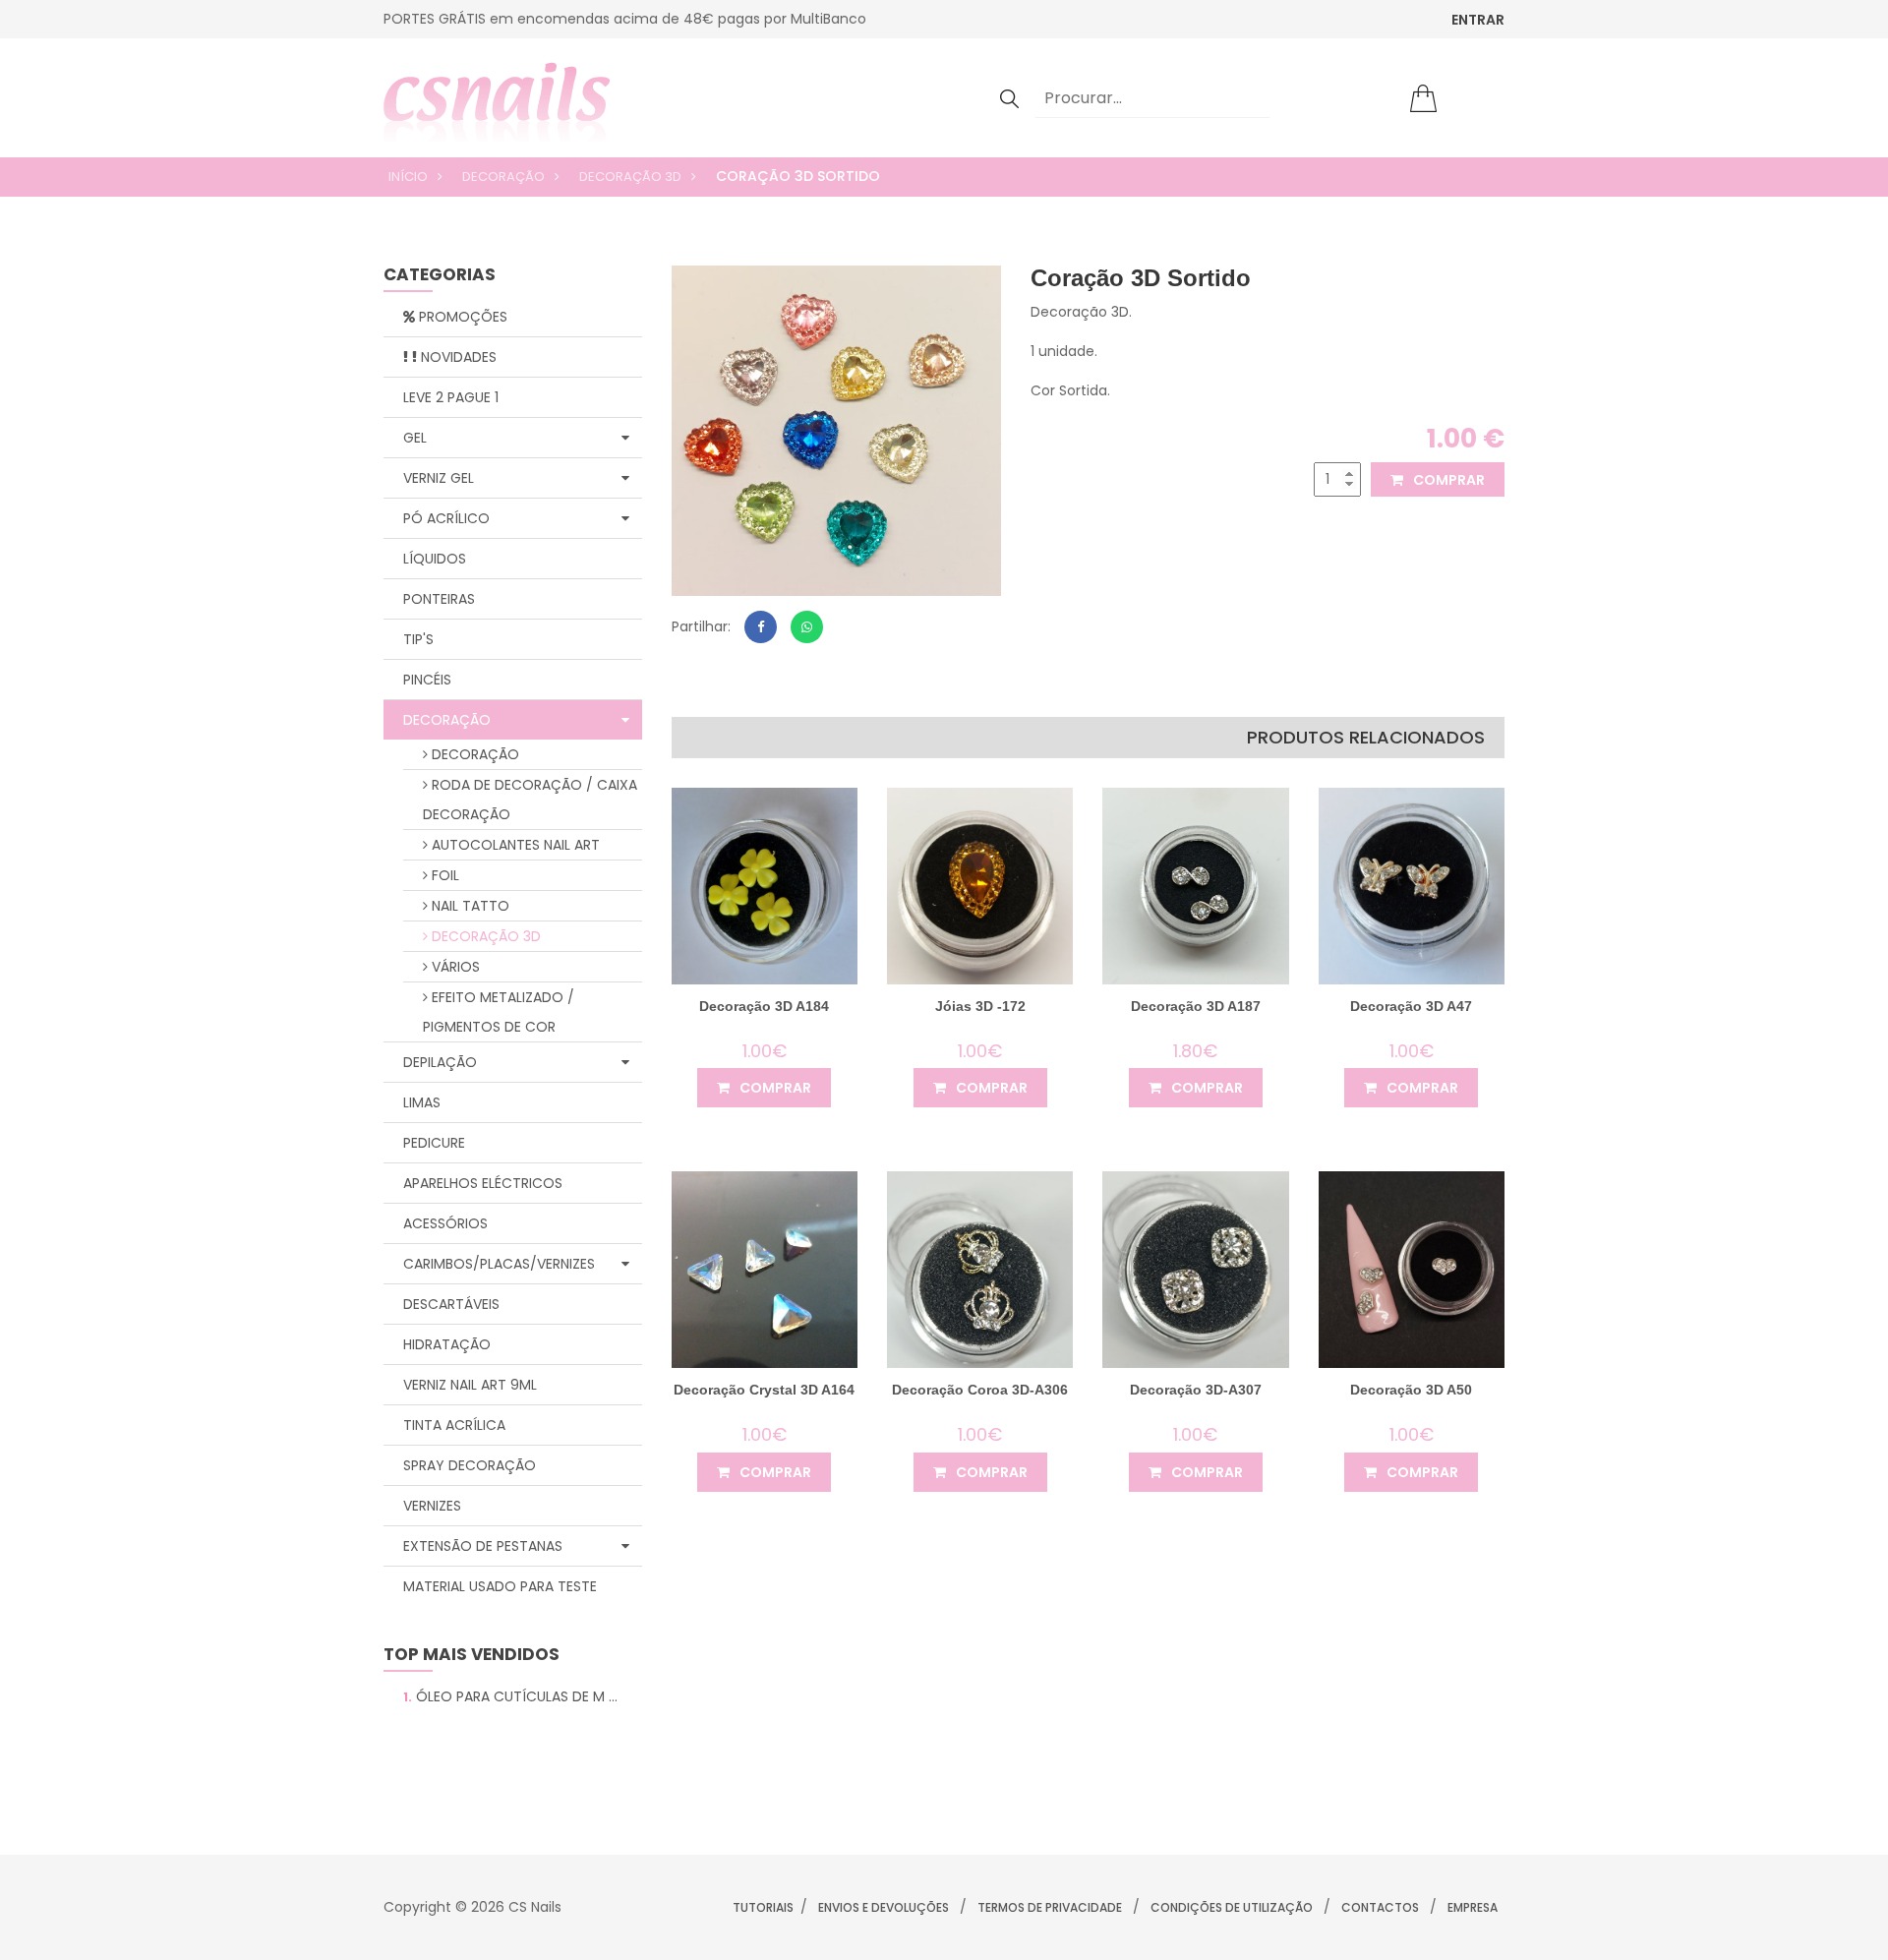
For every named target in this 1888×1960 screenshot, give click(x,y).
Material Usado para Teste (500, 1586)
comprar (1447, 480)
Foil (443, 875)
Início (408, 177)
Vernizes (432, 1506)
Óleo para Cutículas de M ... (510, 1696)
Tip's (418, 639)
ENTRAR (1478, 20)
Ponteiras (439, 599)
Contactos (1380, 1907)
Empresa (1473, 1907)
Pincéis (427, 680)
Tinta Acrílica (454, 1425)
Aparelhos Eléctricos (483, 1183)
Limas (422, 1102)
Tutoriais (763, 1907)
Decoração (503, 177)
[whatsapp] (807, 627)
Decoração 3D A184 (764, 1006)
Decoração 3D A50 (1411, 1390)
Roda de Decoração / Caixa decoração (530, 800)
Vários (454, 967)
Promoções (461, 317)
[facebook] (761, 627)
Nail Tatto (469, 906)
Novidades (457, 357)
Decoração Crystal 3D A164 (764, 1390)
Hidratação (447, 1344)
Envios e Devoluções (884, 1907)
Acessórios (445, 1223)
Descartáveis (451, 1304)
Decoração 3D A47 (1411, 1006)
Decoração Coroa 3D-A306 (980, 1390)
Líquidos (435, 559)
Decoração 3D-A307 (1196, 1390)
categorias (440, 276)
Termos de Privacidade (1050, 1907)
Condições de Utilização (1232, 1907)
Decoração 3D (630, 177)
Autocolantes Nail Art (514, 845)
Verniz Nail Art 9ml (470, 1385)
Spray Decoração (470, 1465)
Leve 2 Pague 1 (451, 397)
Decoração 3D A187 (1196, 1006)
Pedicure (434, 1143)
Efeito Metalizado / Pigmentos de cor (499, 1012)
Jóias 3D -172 (980, 1006)
